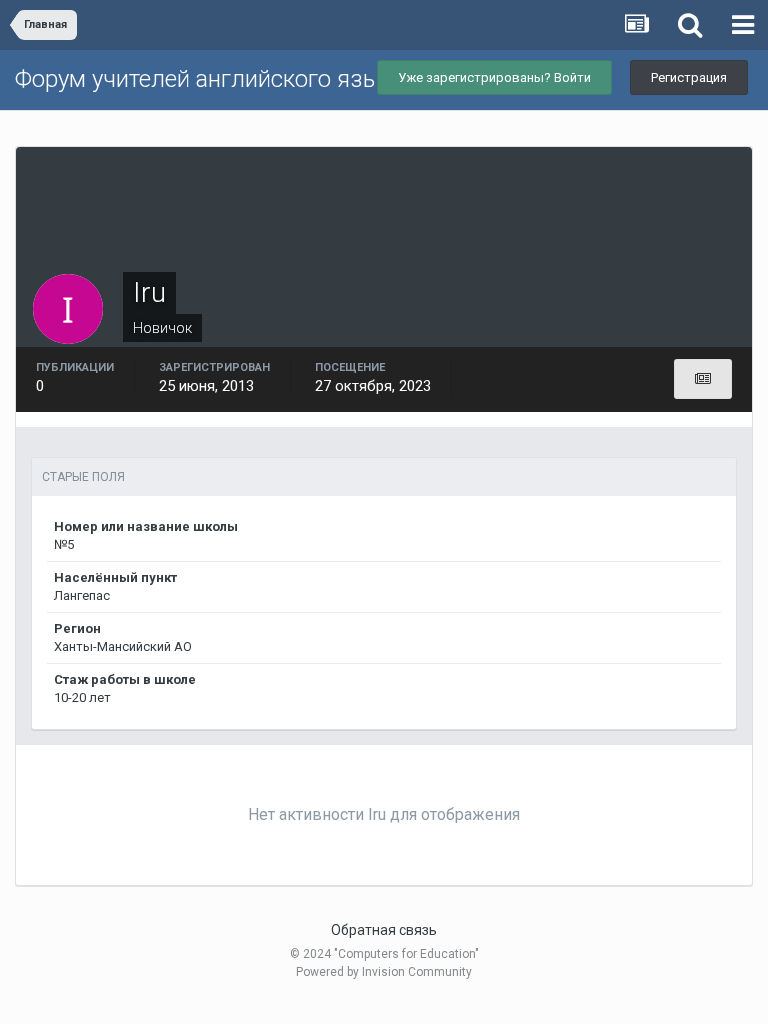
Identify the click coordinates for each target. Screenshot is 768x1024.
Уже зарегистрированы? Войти (494, 77)
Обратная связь (384, 930)
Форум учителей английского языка (210, 79)
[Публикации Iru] (703, 379)
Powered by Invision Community (384, 972)
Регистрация (689, 77)
